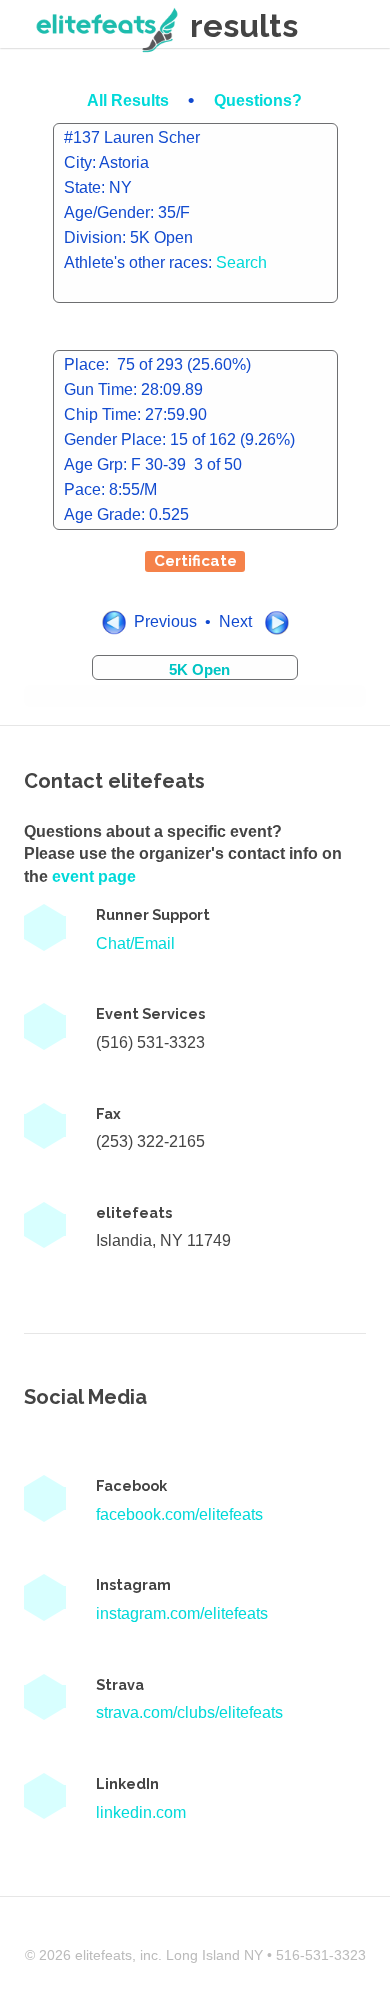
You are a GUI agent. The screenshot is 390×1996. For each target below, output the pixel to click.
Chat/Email (135, 943)
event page (94, 876)
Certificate (195, 561)
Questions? (258, 100)
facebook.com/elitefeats (179, 1514)
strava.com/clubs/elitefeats (189, 1712)
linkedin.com (141, 1812)
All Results (130, 100)
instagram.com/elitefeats (182, 1613)
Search (241, 262)
